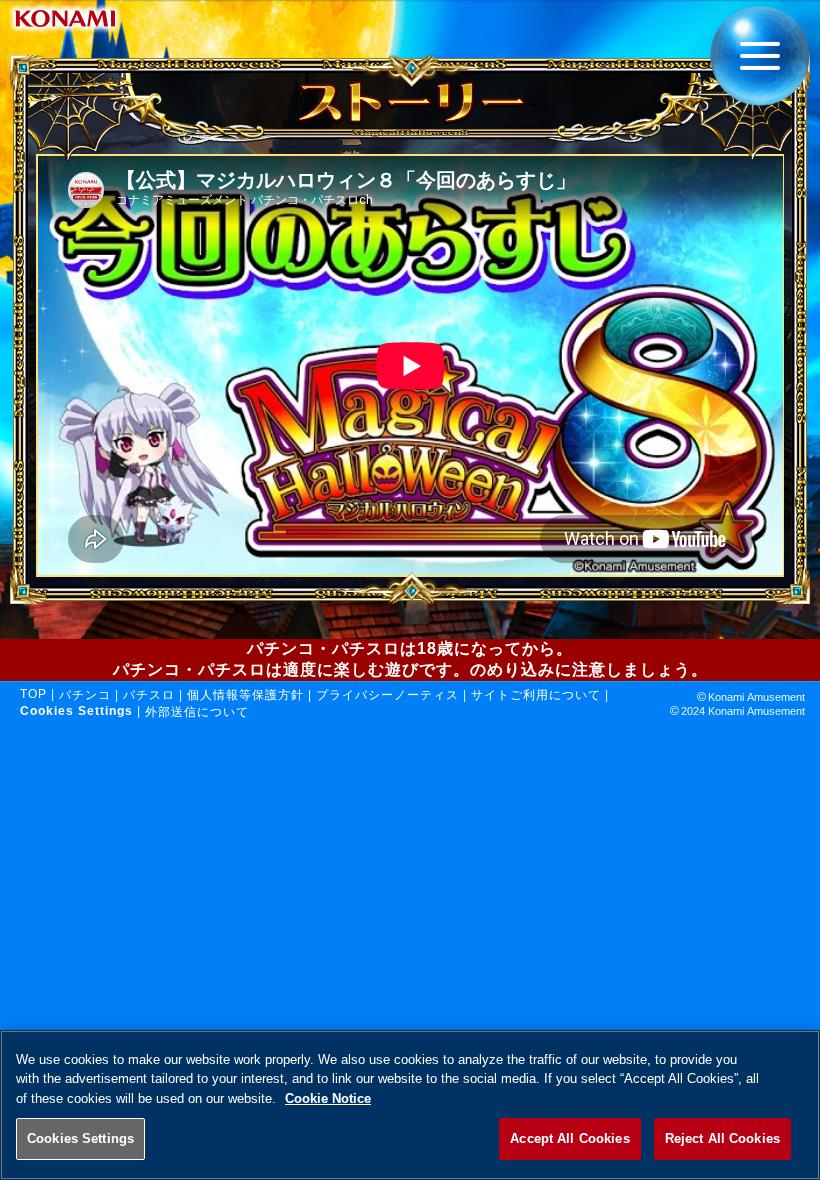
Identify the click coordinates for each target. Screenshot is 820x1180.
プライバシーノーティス (387, 695)
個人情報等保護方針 (245, 695)
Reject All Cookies (722, 1138)
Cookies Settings (80, 1138)
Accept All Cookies (569, 1138)
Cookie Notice (328, 1098)
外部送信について (197, 712)
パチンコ (85, 695)
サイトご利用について (536, 695)
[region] (410, 1105)
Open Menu (760, 64)
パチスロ (149, 695)
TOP (33, 694)
